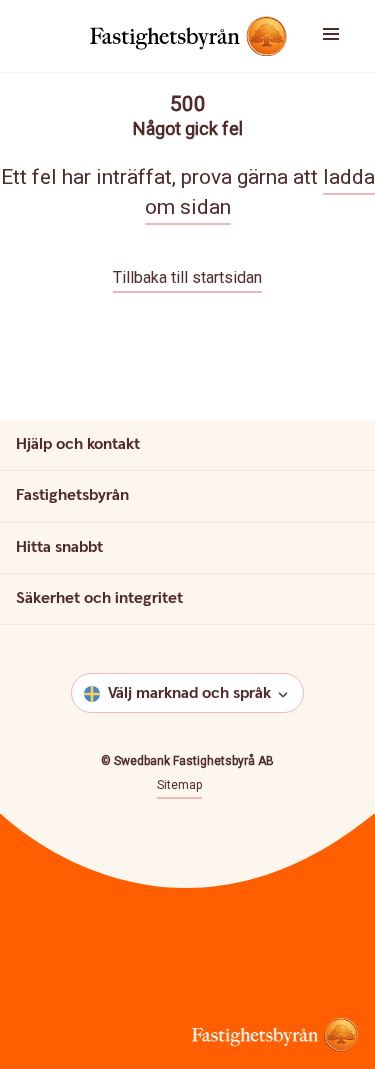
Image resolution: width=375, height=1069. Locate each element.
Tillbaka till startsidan (187, 277)
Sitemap (179, 785)
